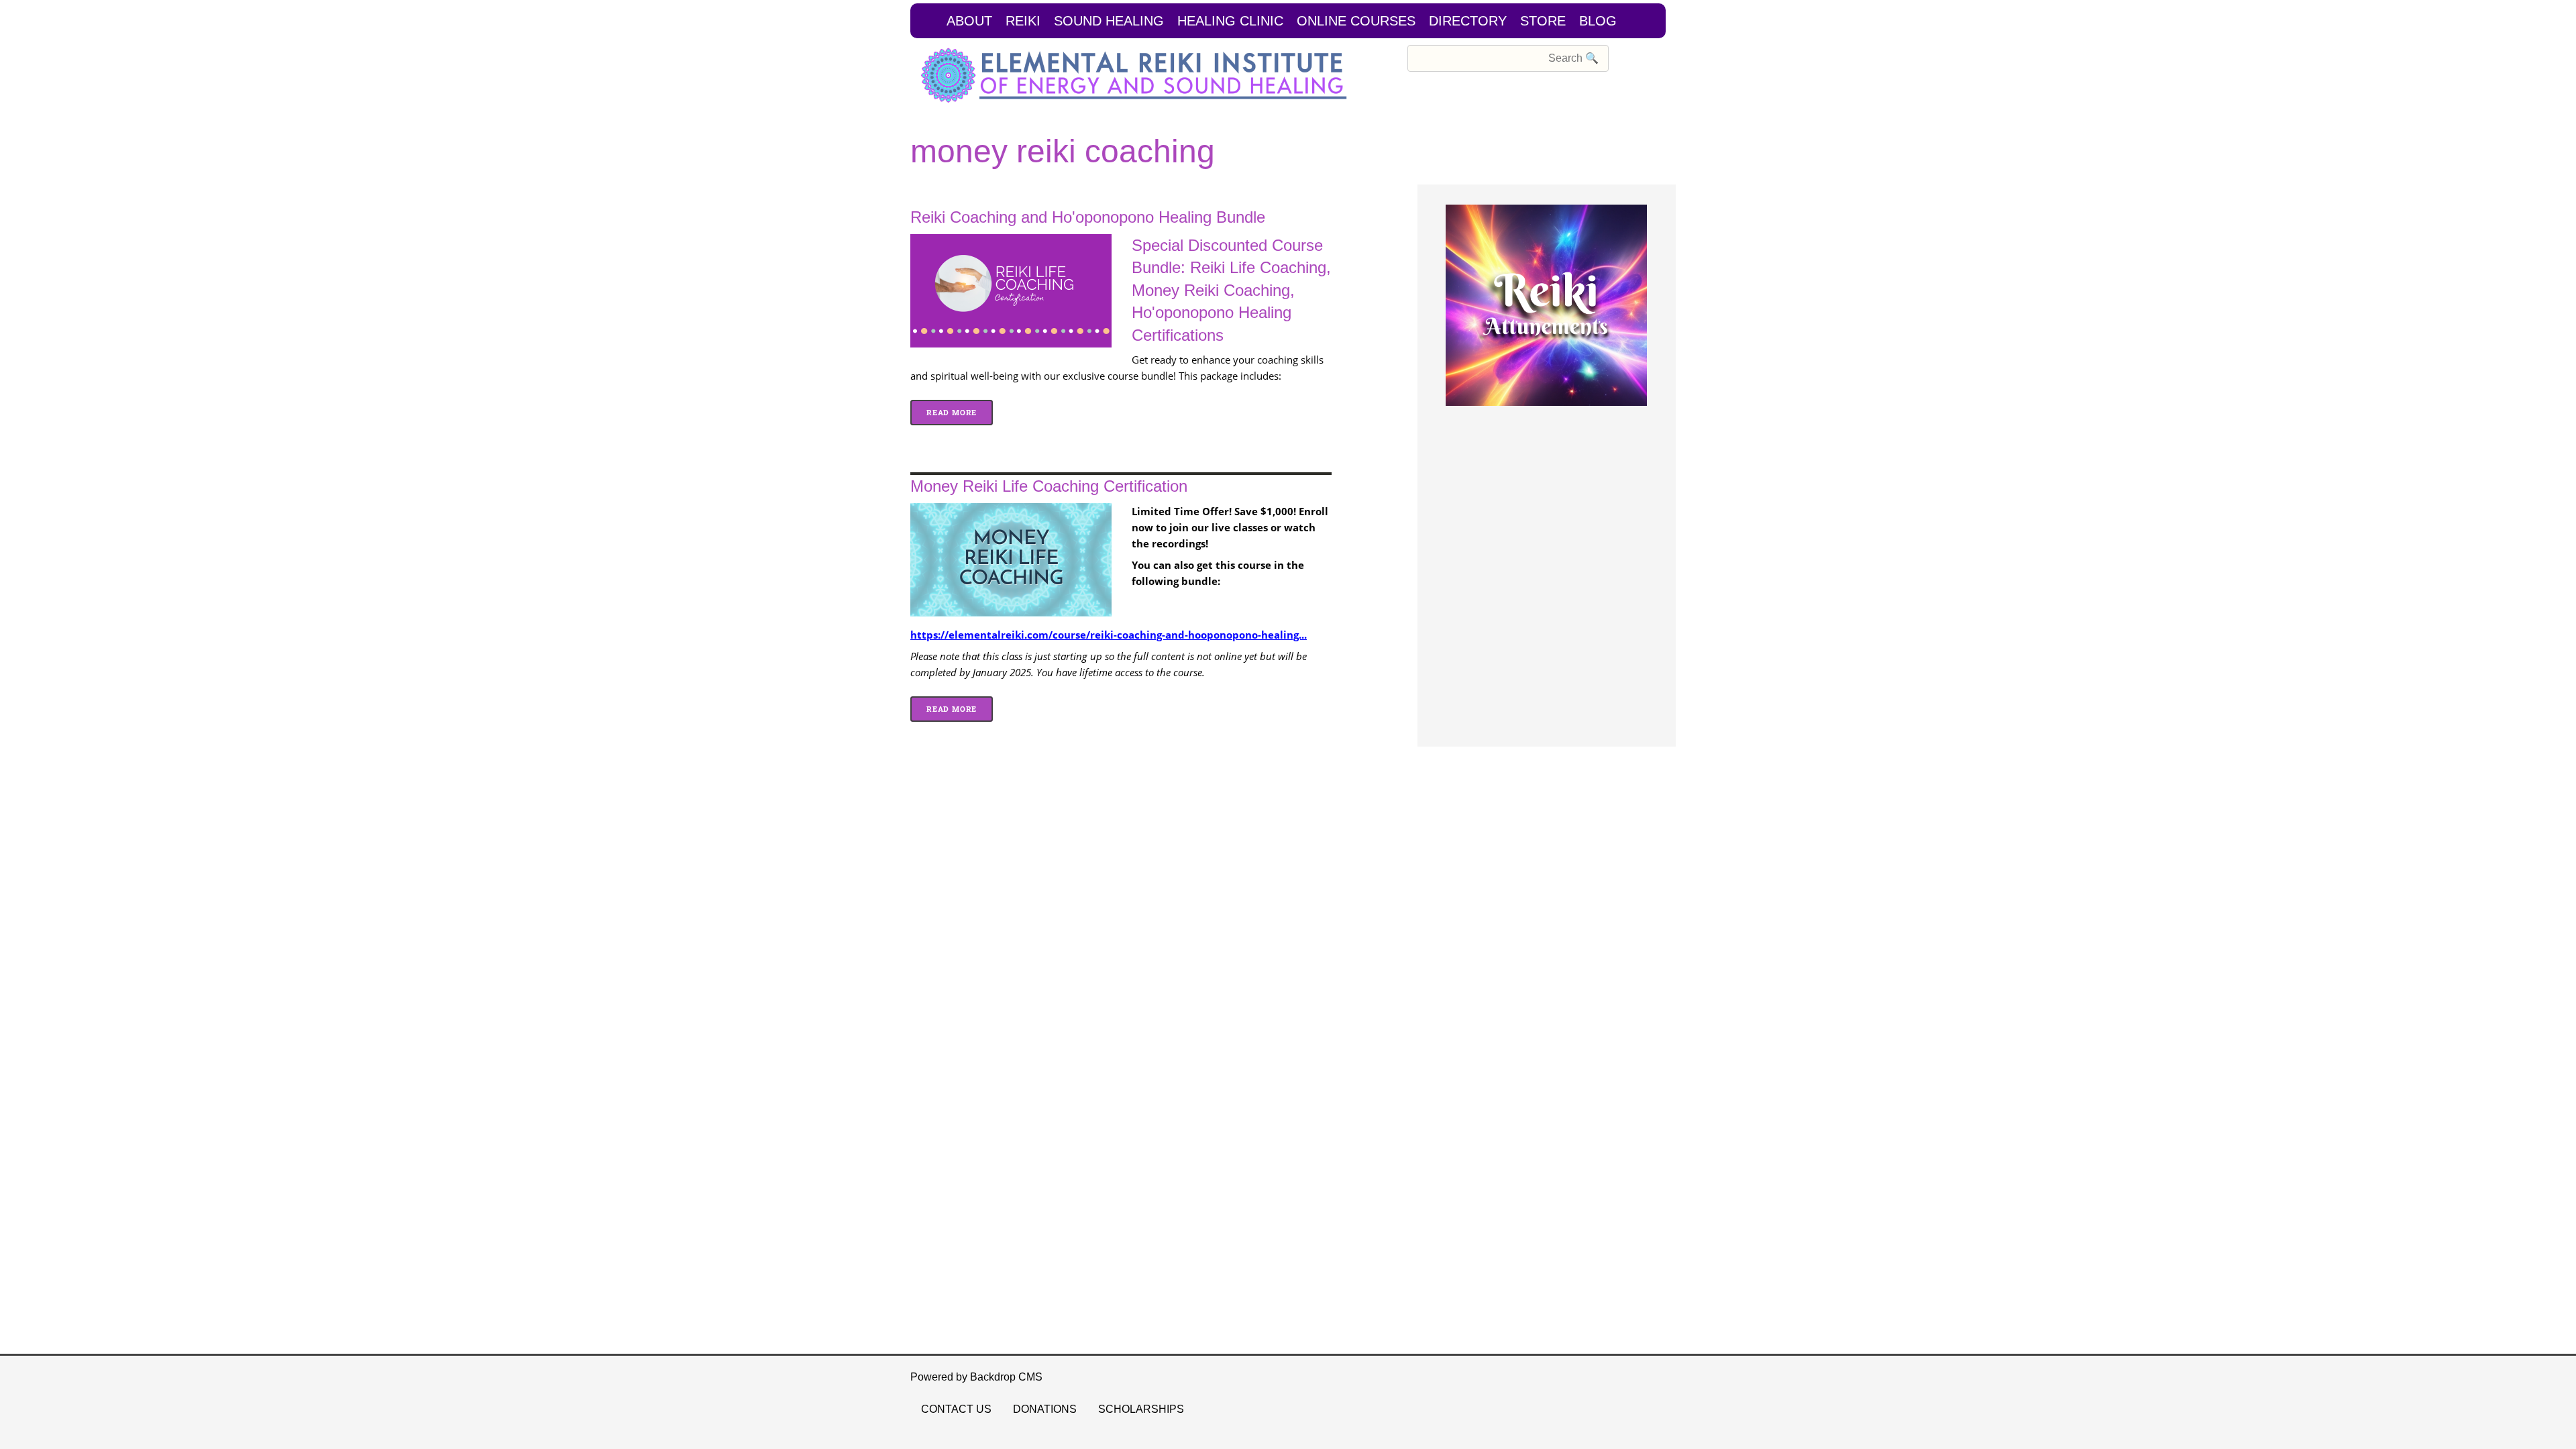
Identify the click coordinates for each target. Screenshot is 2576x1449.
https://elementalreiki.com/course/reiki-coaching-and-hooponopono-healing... (1109, 635)
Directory (1468, 21)
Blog (1598, 21)
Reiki (1023, 21)
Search (1389, 57)
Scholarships (1141, 1409)
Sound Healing (1109, 21)
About (969, 21)
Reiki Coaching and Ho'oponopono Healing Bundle (1088, 217)
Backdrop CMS (1006, 1377)
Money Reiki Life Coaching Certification (1049, 486)
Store (1543, 21)
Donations (1045, 1409)
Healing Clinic (1230, 21)
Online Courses (1356, 21)
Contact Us (956, 1409)
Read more (960, 412)
